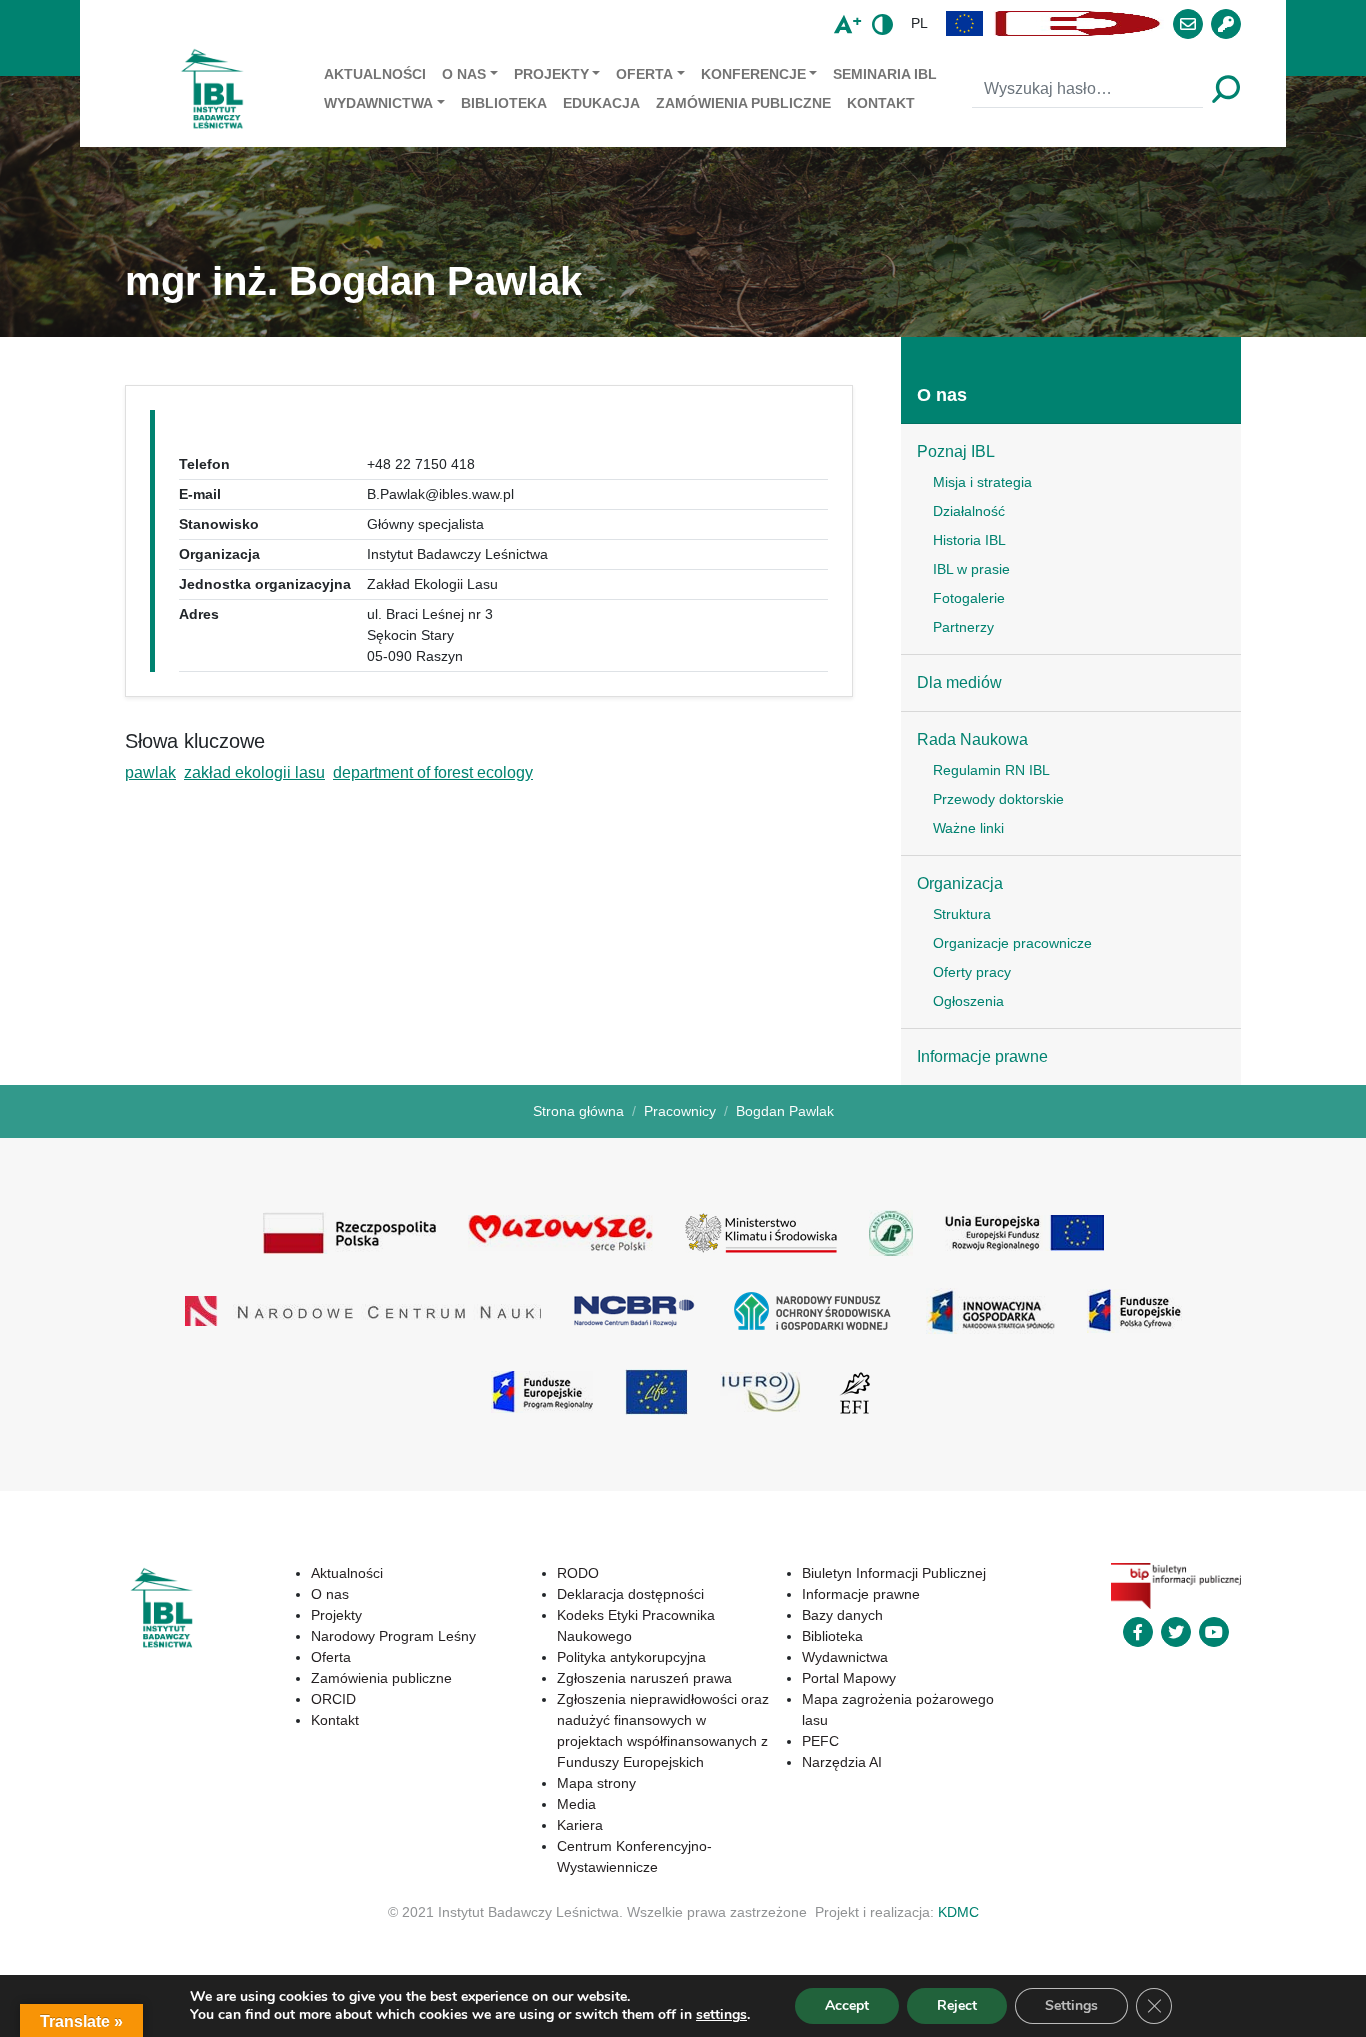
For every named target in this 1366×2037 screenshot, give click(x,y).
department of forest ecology (433, 772)
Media (576, 1804)
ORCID (333, 1699)
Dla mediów (959, 682)
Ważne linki (968, 828)
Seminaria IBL (885, 74)
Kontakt (881, 103)
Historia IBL (969, 540)
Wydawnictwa (378, 103)
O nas (464, 74)
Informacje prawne (982, 1056)
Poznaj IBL (956, 451)
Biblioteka (504, 103)
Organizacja (960, 883)
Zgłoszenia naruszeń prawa (644, 1678)
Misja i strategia (982, 482)
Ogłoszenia (968, 1001)
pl (919, 23)
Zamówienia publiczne (743, 103)
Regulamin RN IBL (991, 770)
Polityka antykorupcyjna (631, 1657)
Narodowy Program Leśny (393, 1636)
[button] (965, 23)
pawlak (150, 772)
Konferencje (753, 74)
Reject (957, 2005)
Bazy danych (842, 1615)
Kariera (580, 1825)
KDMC (958, 1912)
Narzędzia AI (842, 1762)
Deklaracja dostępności (630, 1594)
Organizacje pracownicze (1012, 943)
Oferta (644, 74)
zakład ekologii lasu (254, 772)
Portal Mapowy (849, 1678)
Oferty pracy (972, 972)
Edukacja (601, 103)
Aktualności (375, 74)
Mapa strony (596, 1783)
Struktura (962, 914)
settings (721, 2015)
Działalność (969, 511)
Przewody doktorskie (998, 799)
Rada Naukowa (972, 739)
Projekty (551, 74)
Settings (1071, 2005)
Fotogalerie (969, 598)
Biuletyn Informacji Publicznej (894, 1573)
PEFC (820, 1741)
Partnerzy (963, 627)
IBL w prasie (971, 569)
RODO (578, 1573)
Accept (847, 2005)
